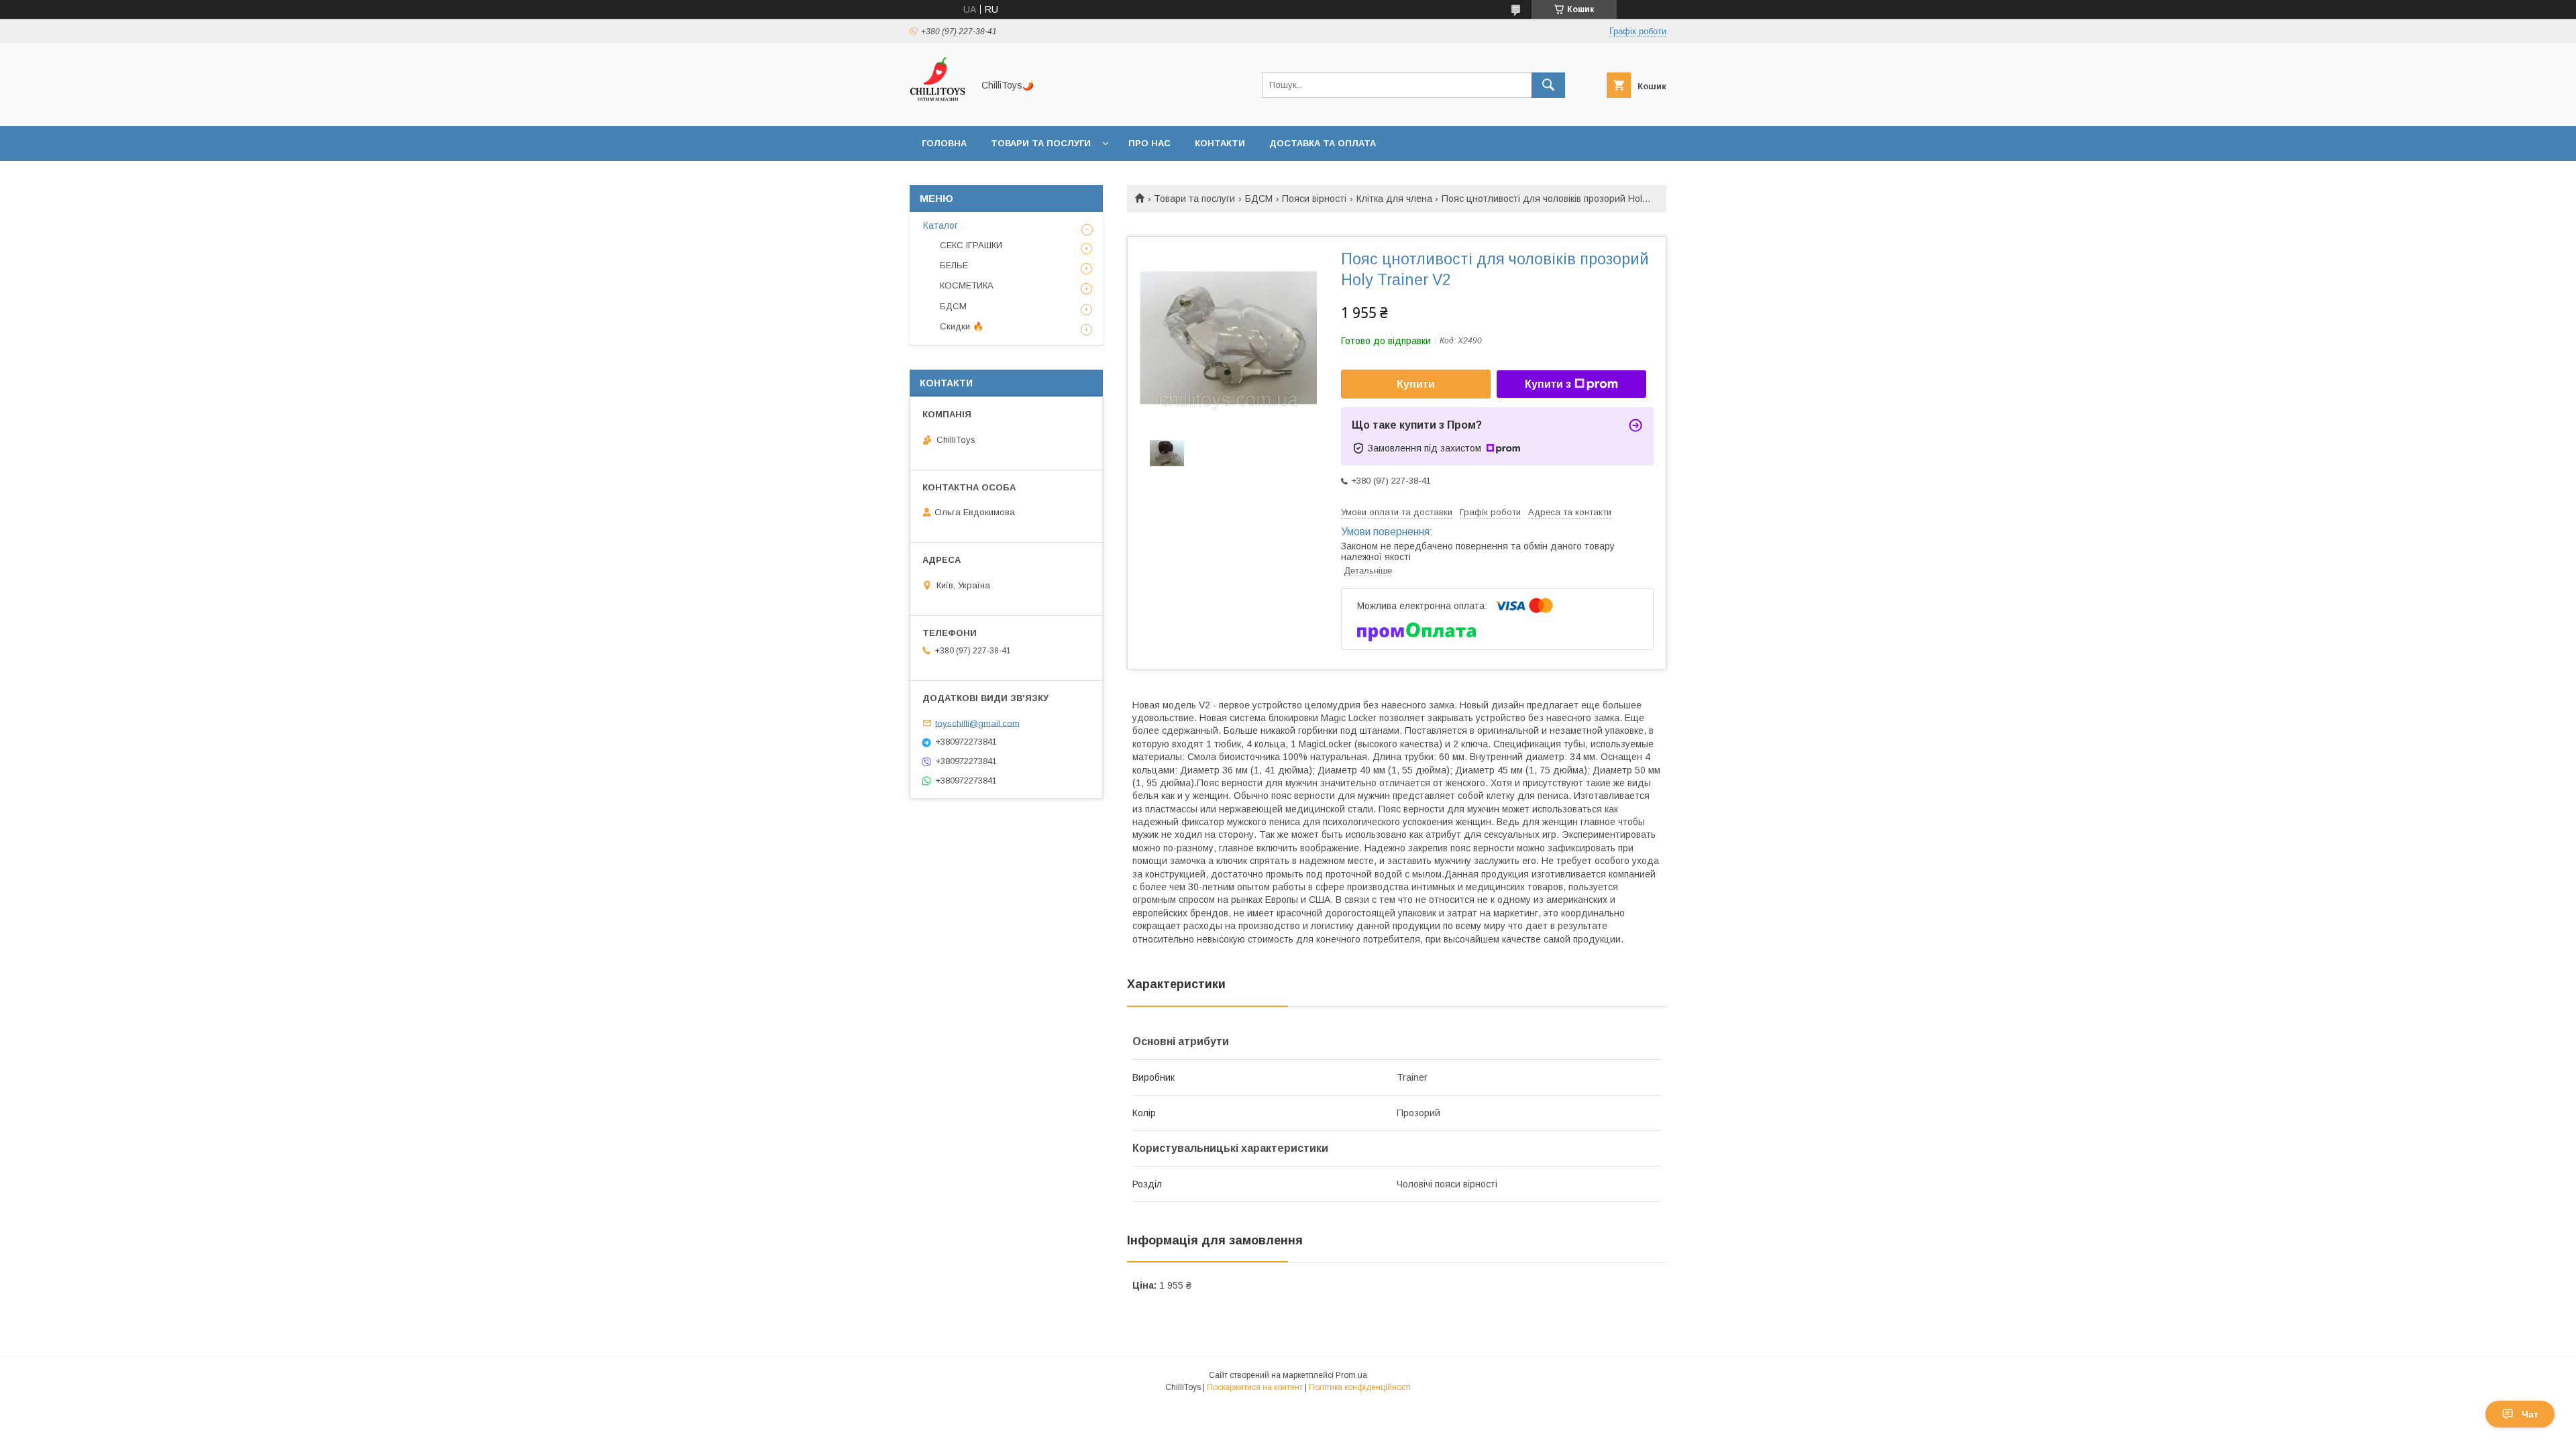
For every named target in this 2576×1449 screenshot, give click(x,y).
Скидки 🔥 (962, 326)
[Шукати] (1548, 85)
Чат (2530, 1414)
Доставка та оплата (1323, 143)
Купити (1416, 384)
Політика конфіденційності (1360, 1387)
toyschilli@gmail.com (977, 723)
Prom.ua (1351, 1375)
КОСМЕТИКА (967, 285)
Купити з (1548, 384)
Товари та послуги (1041, 143)
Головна (944, 143)
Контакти (1220, 143)
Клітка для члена (1394, 199)
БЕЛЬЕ (954, 265)
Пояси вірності (1314, 199)
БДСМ (1259, 199)
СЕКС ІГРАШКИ (971, 245)
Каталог (941, 225)
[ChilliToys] (937, 109)
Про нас (1149, 143)
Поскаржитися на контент (1255, 1387)
